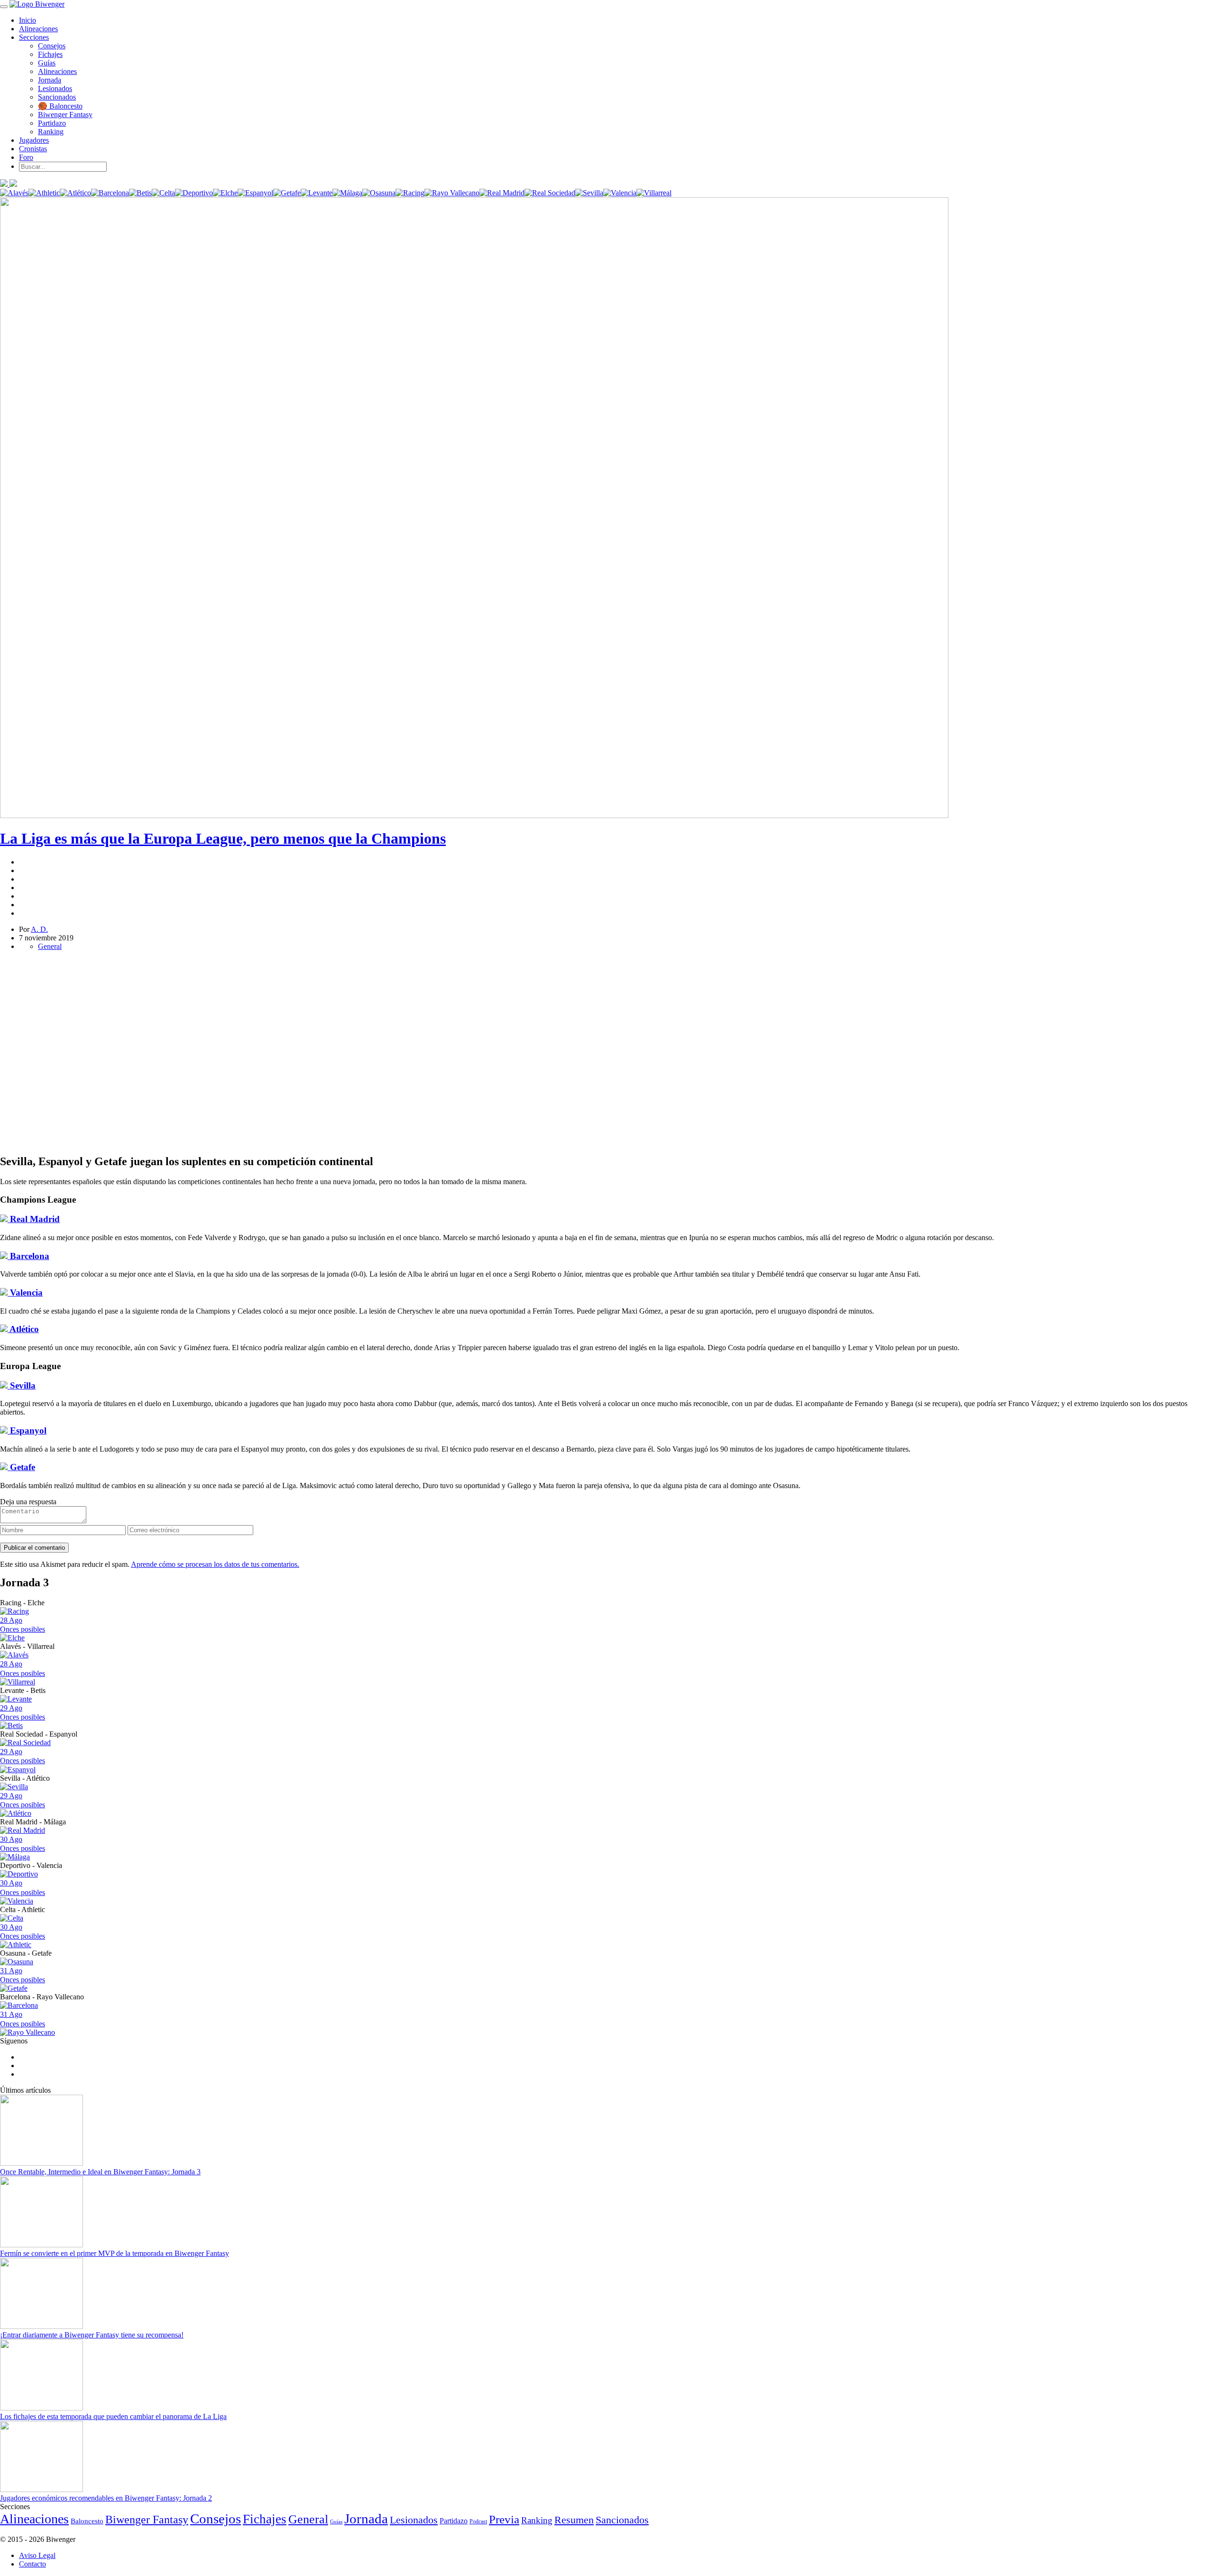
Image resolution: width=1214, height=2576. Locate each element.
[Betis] (140, 193)
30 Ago (23, 1844)
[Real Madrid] (502, 193)
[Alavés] (14, 193)
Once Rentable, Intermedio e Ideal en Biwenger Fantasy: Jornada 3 (100, 2172)
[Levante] (317, 193)
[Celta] (163, 193)
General (50, 946)
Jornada (50, 80)
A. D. (39, 929)
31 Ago (23, 1975)
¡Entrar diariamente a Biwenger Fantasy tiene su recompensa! (92, 2335)
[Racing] (410, 193)
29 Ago (23, 1712)
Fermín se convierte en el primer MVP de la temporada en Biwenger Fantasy (115, 2253)
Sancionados (57, 97)
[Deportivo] (194, 193)
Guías (47, 63)
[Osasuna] (379, 193)
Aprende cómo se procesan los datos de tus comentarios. (215, 1564)
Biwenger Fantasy (65, 115)
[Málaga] (347, 193)
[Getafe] (287, 193)
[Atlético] (75, 193)
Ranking (51, 132)
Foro (26, 157)
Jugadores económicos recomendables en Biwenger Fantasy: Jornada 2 (106, 2498)
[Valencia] (620, 193)
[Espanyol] (255, 193)
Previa (504, 2519)
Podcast (478, 2521)
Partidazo (52, 123)
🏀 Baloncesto (60, 106)
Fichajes (50, 54)
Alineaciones (38, 29)
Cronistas (33, 149)
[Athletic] (44, 193)
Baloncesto (87, 2521)
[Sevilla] (589, 193)
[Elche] (225, 193)
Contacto (32, 2564)
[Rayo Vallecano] (452, 193)
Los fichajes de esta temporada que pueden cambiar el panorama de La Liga (113, 2416)
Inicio (28, 20)
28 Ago (23, 1625)
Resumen (574, 2520)
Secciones (34, 37)
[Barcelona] (110, 193)
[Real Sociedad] (550, 193)
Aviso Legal (37, 2555)
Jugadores (34, 140)
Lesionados (55, 88)
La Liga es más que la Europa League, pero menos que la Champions (223, 838)
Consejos (52, 46)
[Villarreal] (654, 193)
